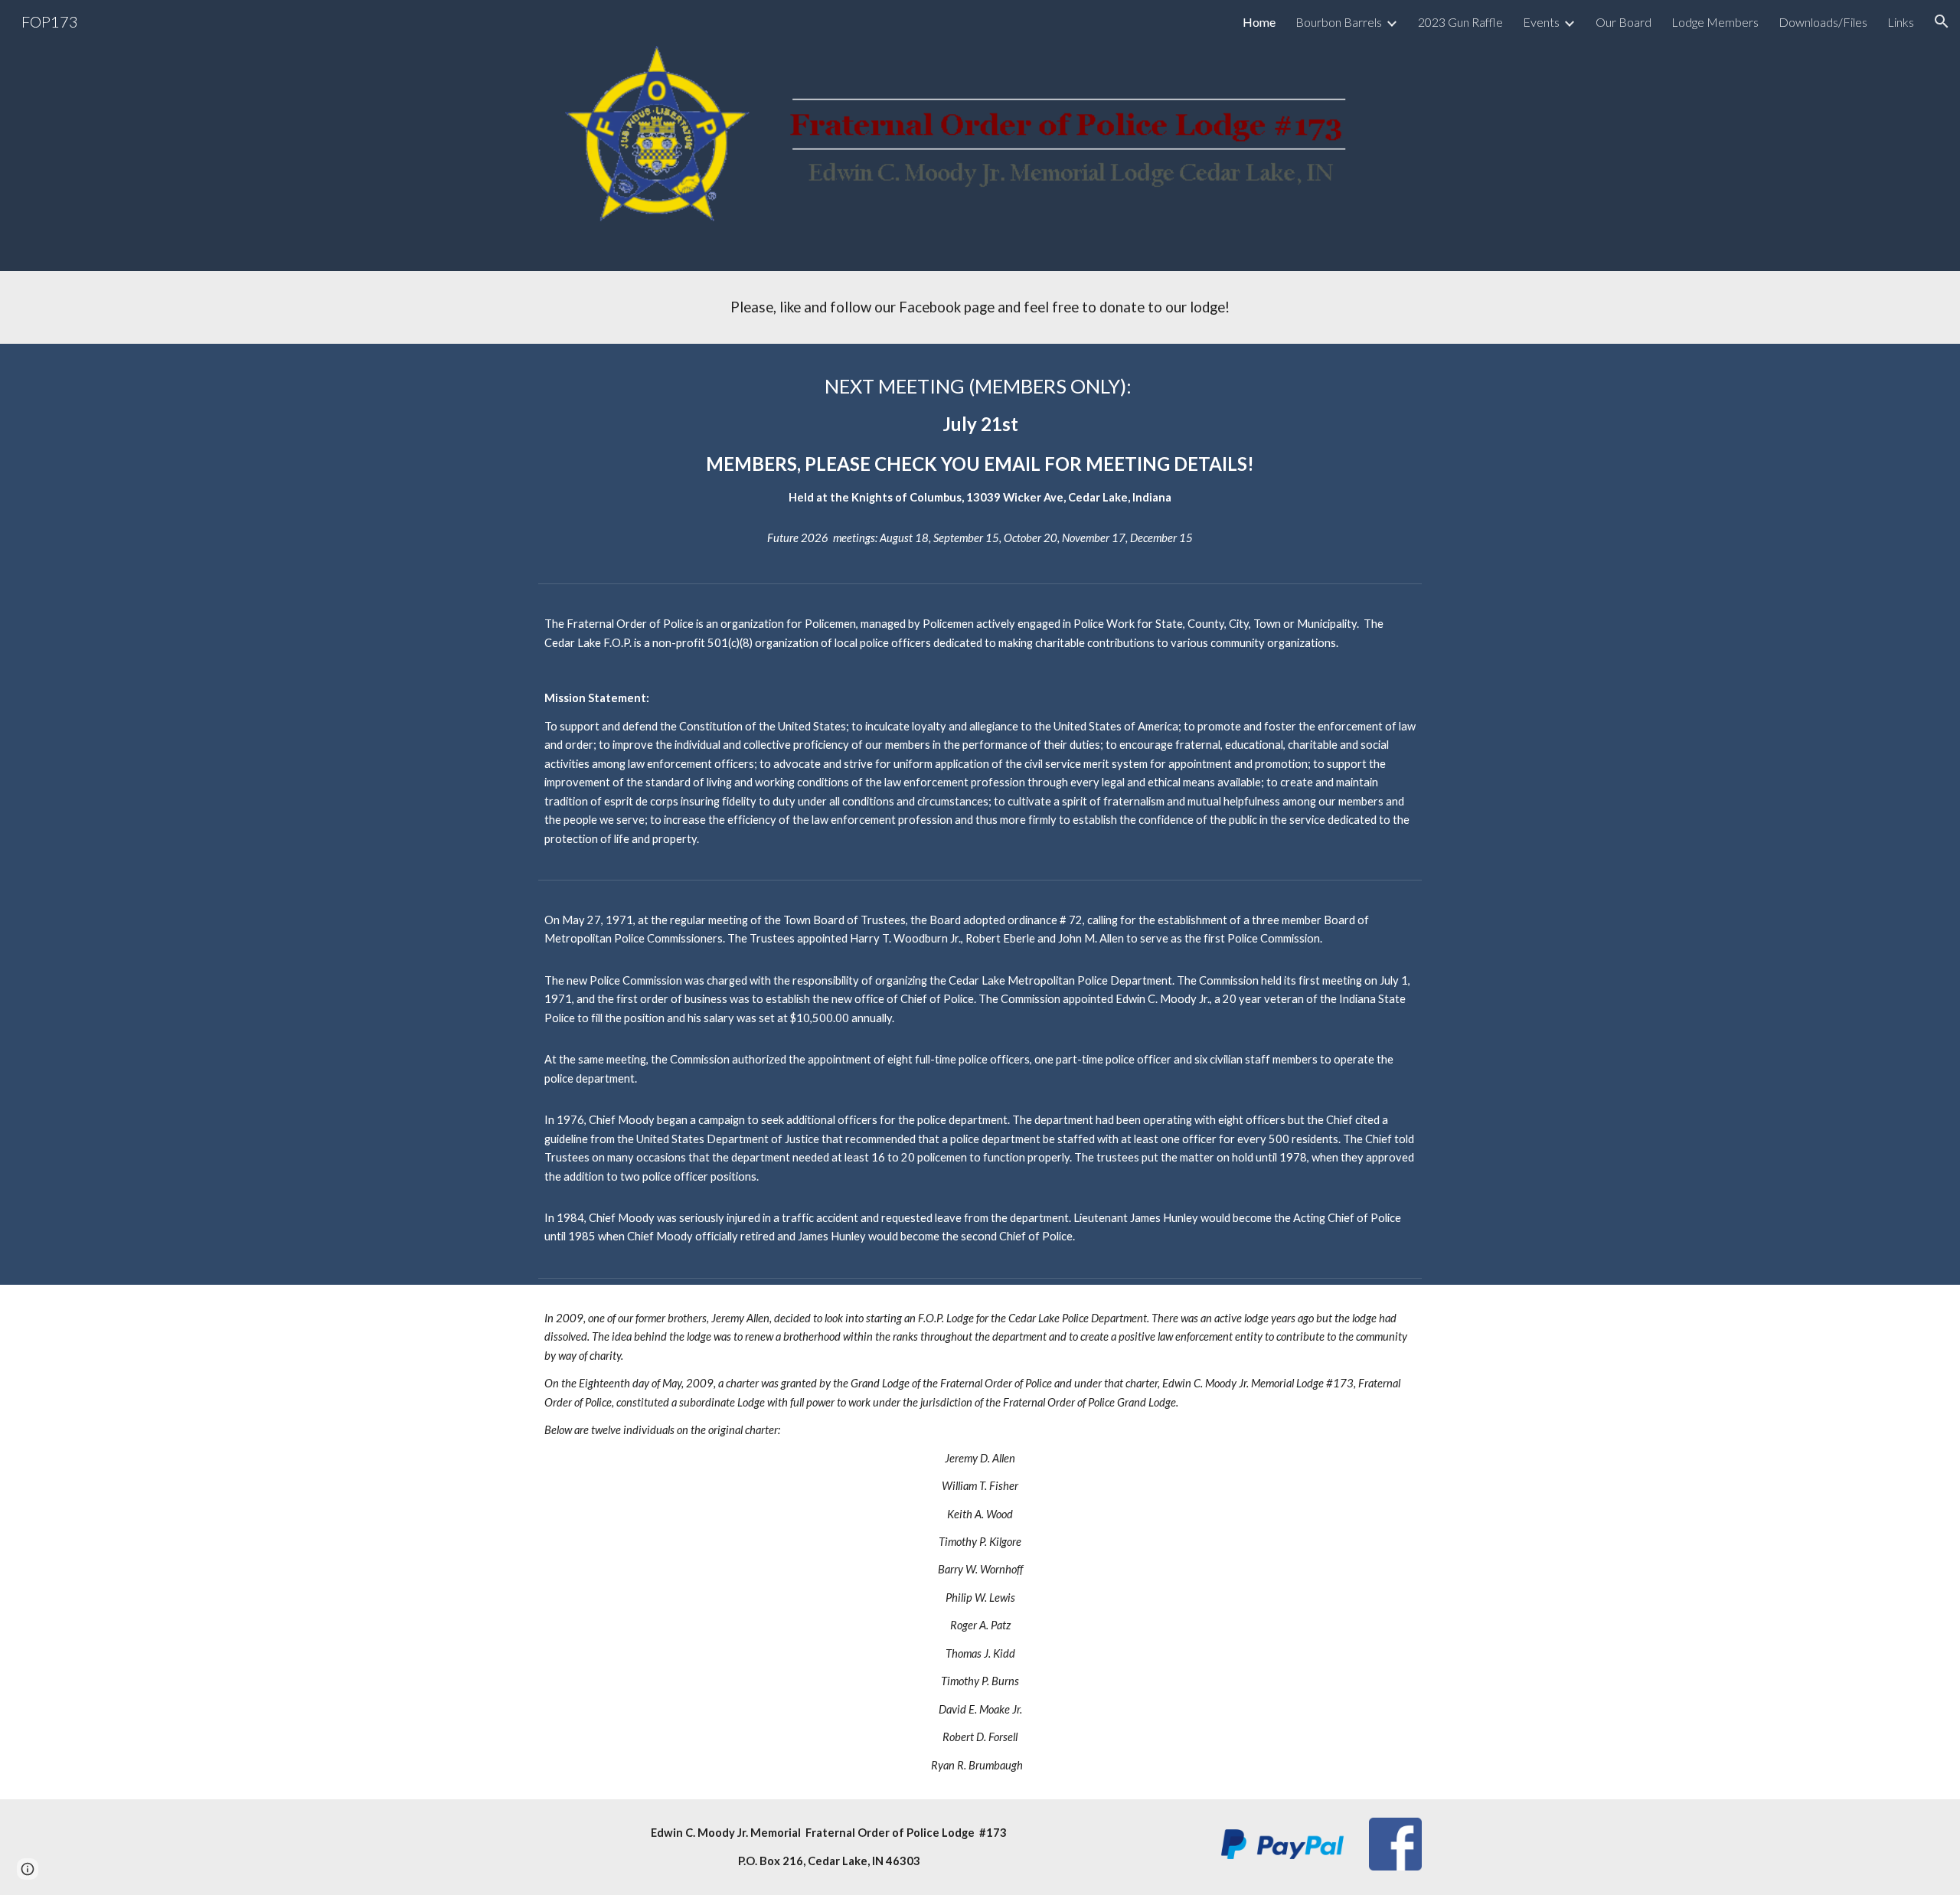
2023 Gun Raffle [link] (1460, 22)
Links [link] (1901, 22)
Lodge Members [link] (1715, 22)
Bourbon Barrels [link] (1339, 22)
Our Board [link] (1624, 22)
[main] (980, 307)
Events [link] (1541, 22)
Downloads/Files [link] (1823, 22)
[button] (1942, 21)
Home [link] (1259, 22)
